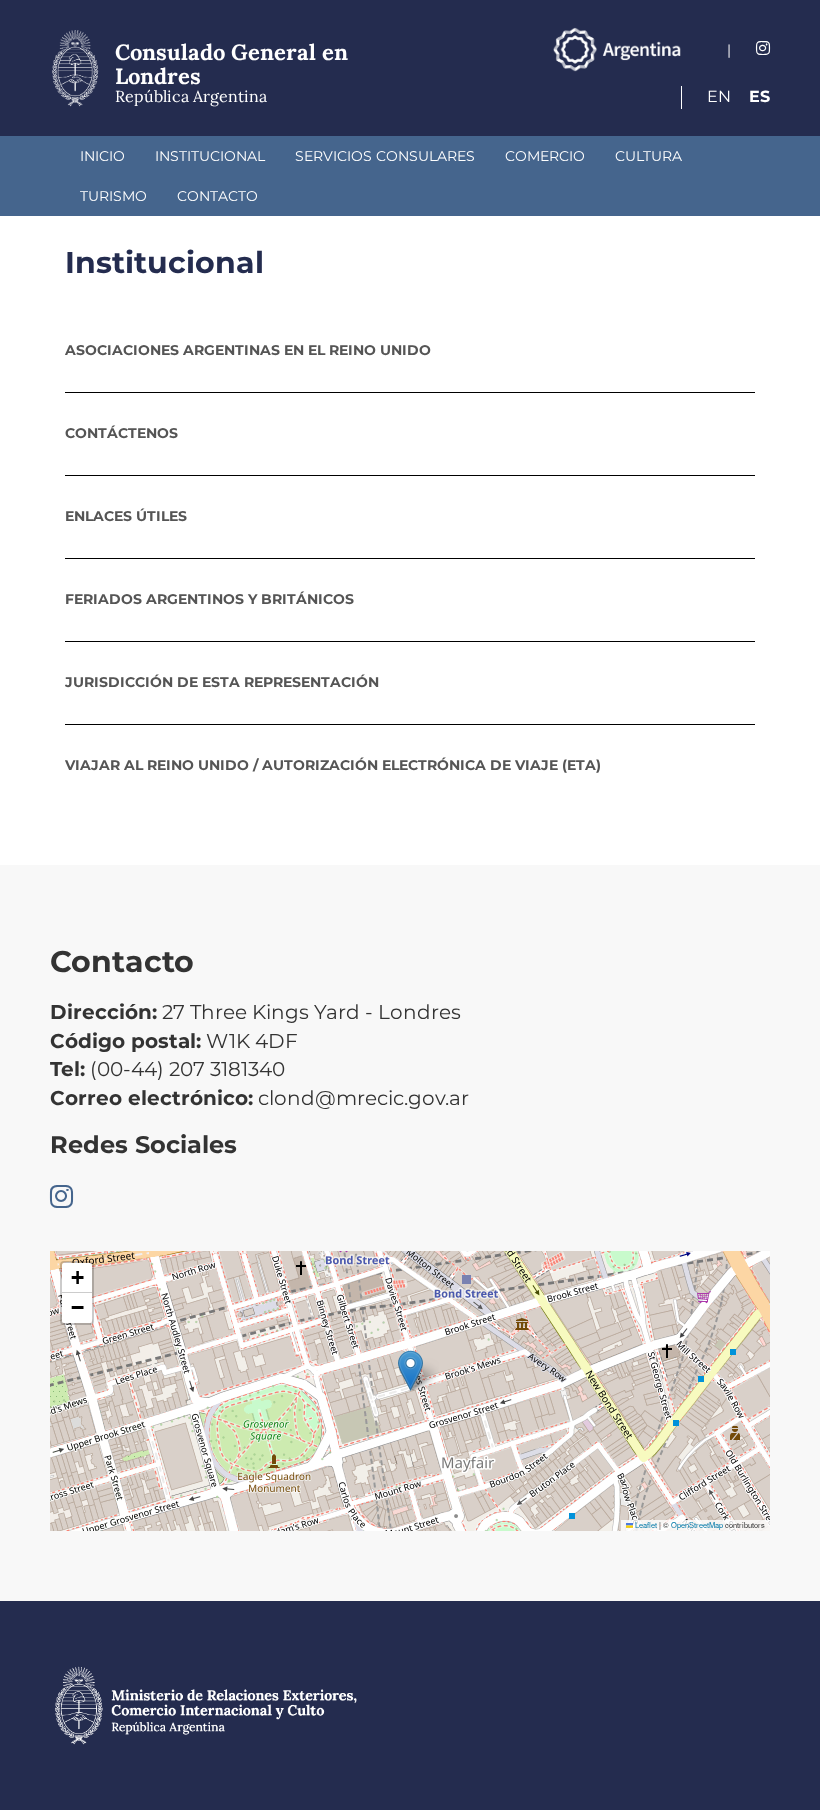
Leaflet (645, 1524)
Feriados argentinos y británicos (209, 599)
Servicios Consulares (385, 156)
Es (759, 96)
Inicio (102, 156)
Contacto (217, 196)
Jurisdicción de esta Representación (222, 682)
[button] (410, 1370)
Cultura (648, 156)
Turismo (113, 196)
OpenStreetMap (697, 1524)
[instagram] (763, 48)
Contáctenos (121, 433)
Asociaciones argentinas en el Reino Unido (248, 350)
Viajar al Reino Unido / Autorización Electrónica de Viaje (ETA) (333, 765)
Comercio (545, 156)
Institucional (210, 156)
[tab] (410, 350)
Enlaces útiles (126, 516)
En (719, 96)
